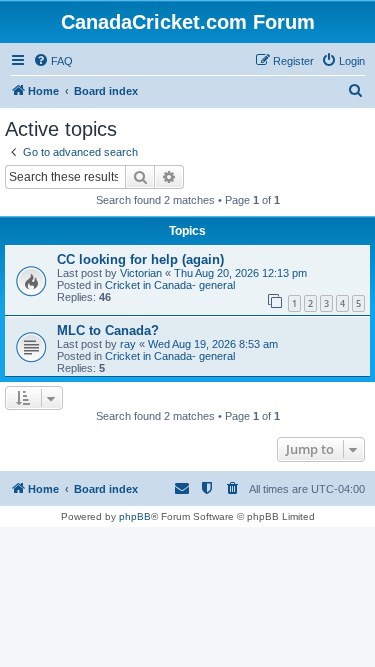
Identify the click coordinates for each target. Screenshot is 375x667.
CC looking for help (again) (140, 259)
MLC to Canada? (108, 330)
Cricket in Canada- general (170, 285)
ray (128, 344)
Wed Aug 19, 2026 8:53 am (213, 344)
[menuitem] (53, 61)
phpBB (135, 516)
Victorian (141, 273)
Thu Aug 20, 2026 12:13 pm (240, 273)
